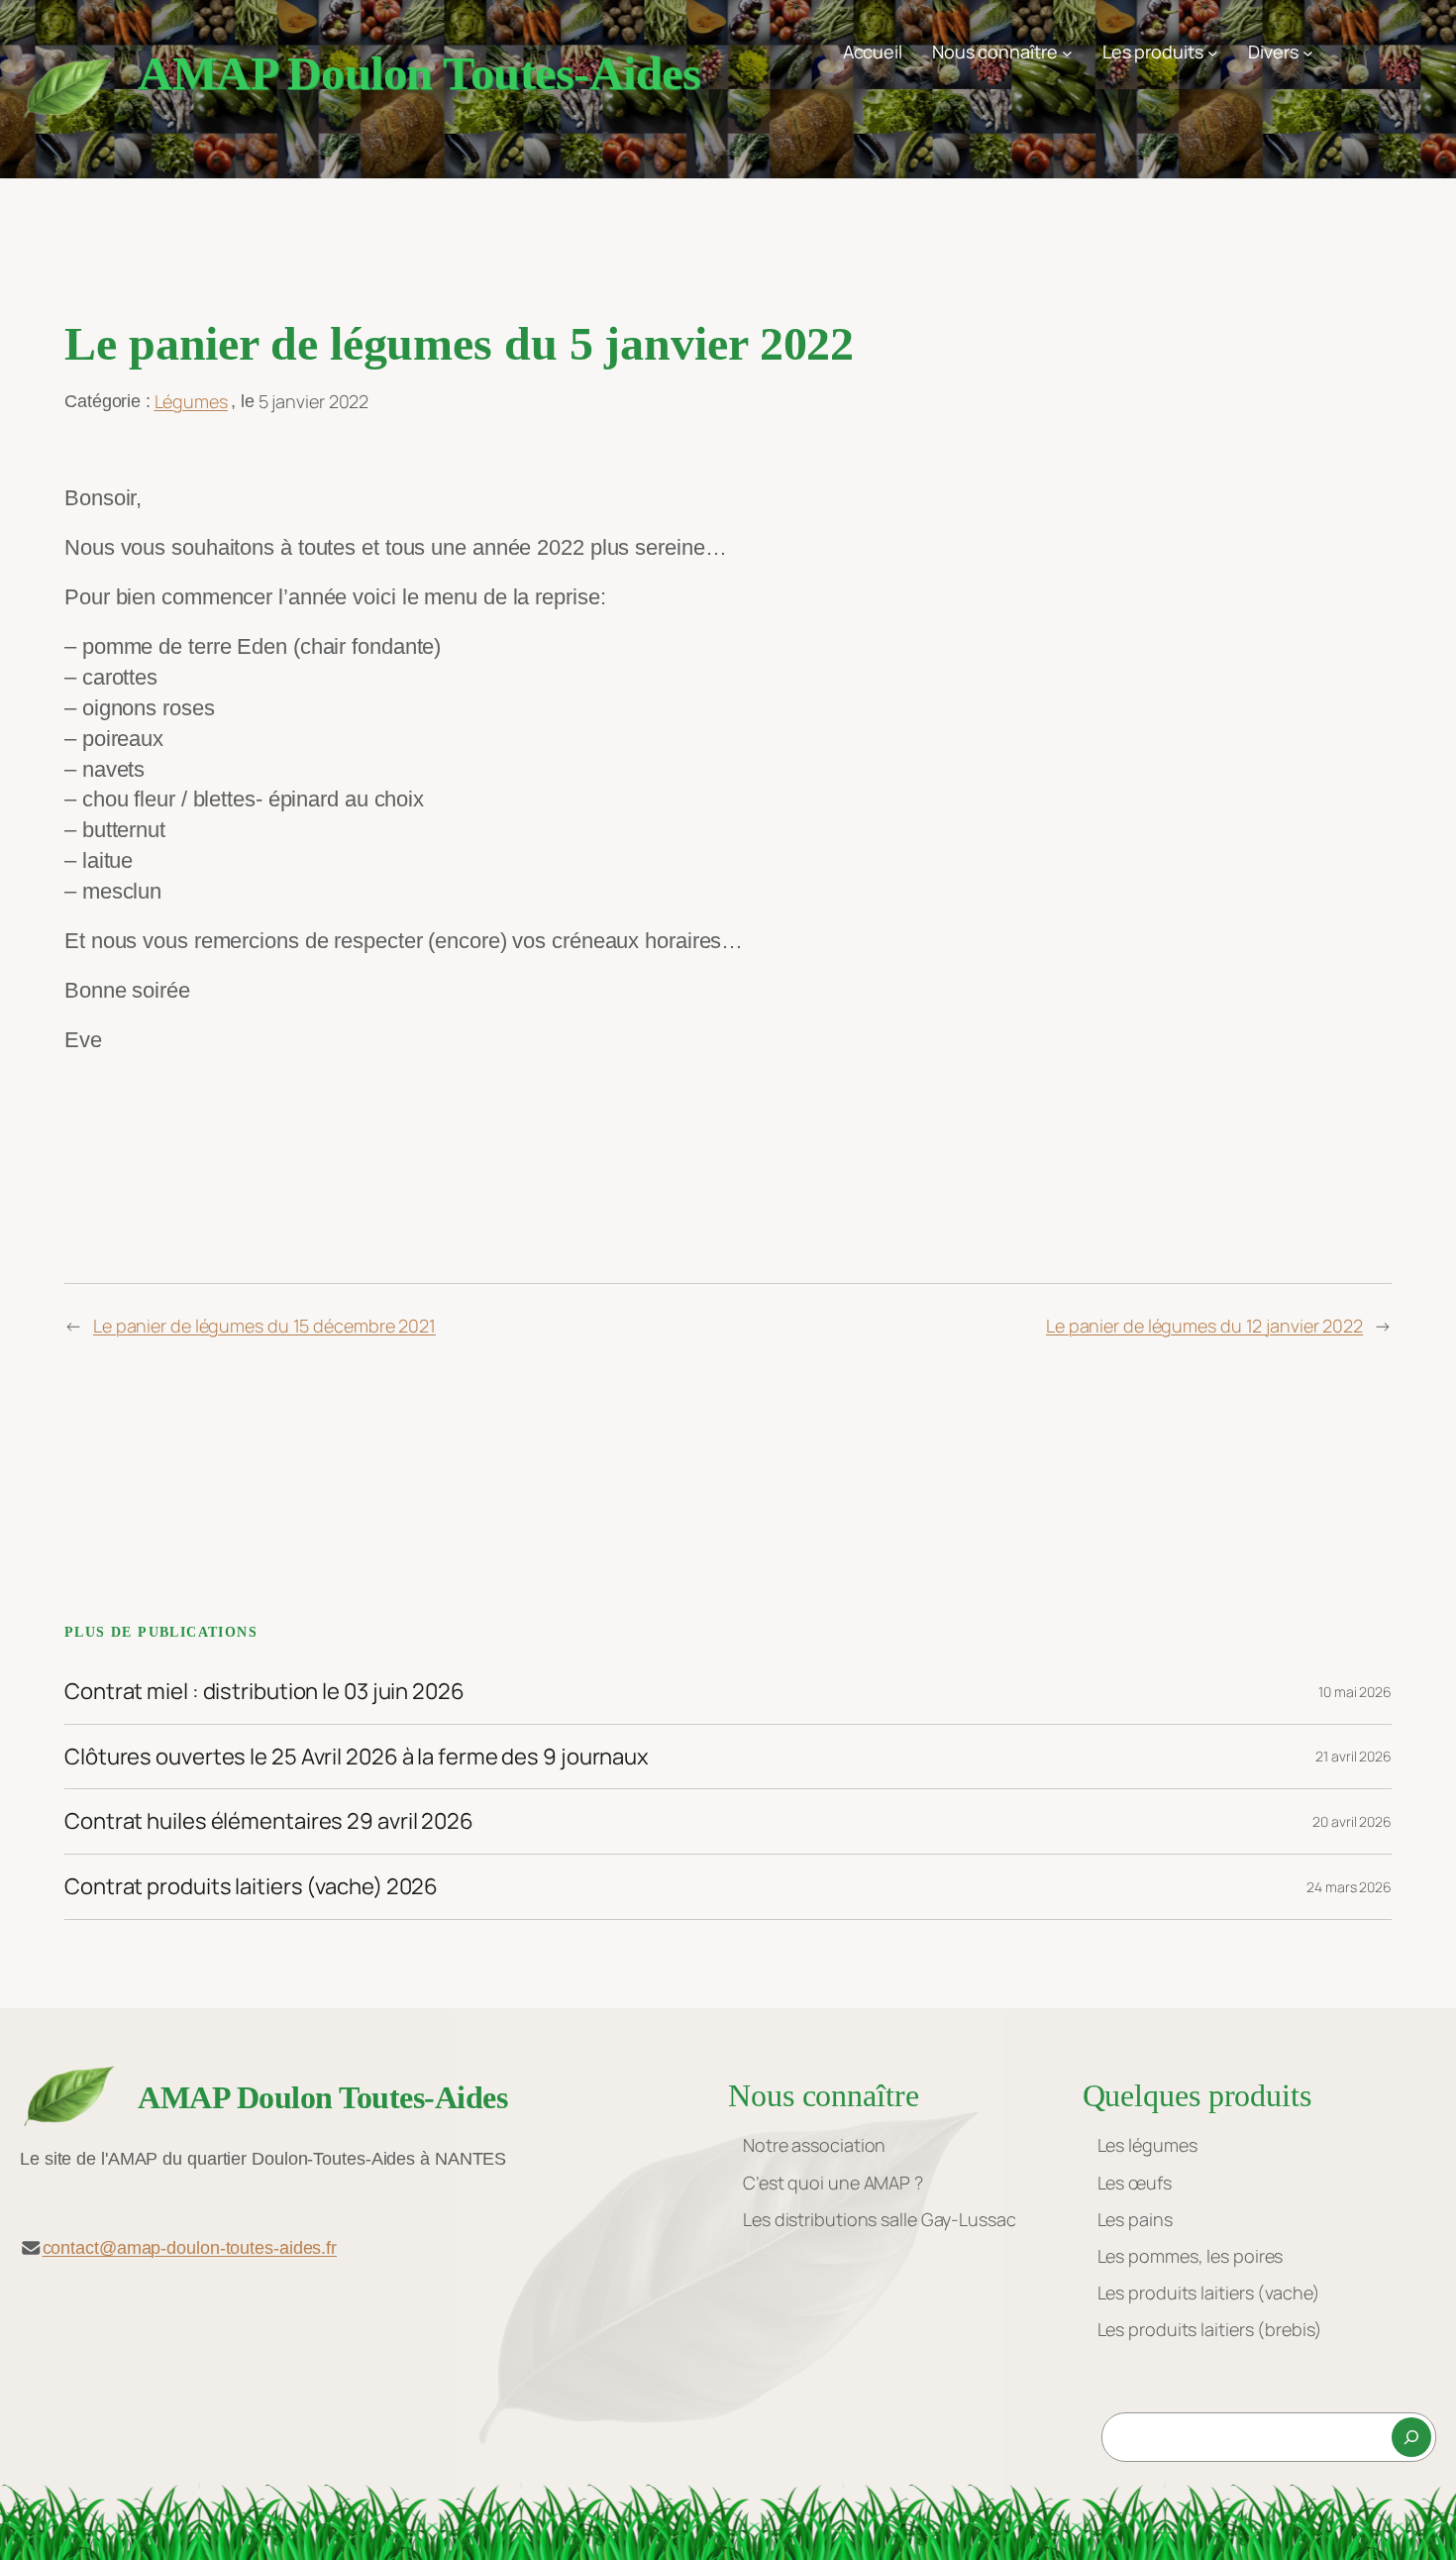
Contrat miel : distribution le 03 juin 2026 (264, 1692)
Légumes (191, 401)
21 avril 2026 (1353, 1756)
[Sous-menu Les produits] (1213, 52)
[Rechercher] (1411, 2437)
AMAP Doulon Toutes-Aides (419, 73)
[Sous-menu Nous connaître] (1067, 52)
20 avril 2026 (1352, 1821)
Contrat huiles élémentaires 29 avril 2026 (269, 1821)
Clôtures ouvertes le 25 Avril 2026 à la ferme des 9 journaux (357, 1757)
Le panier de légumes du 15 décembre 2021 (264, 1326)
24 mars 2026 (1349, 1887)
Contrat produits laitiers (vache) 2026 (251, 1887)
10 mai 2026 (1355, 1692)
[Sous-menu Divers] (1308, 52)
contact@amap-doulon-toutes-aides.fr (190, 2248)
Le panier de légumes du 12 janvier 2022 (1204, 1326)
